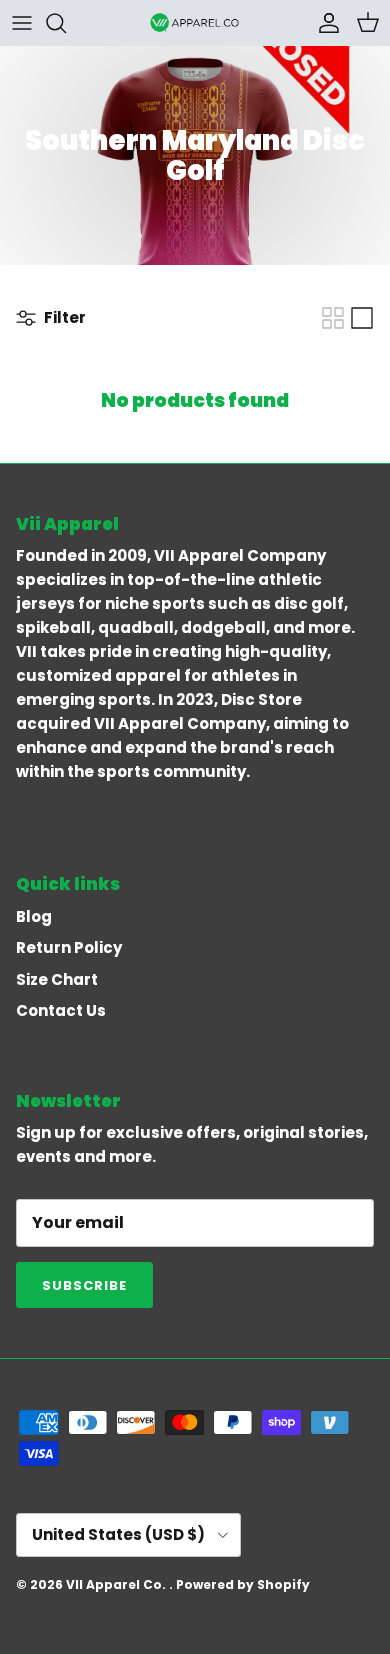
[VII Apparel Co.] (195, 22)
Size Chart (57, 979)
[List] (362, 318)
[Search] (66, 23)
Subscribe (84, 1285)
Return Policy (69, 947)
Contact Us (61, 1010)
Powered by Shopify (243, 1584)
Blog (34, 916)
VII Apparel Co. (117, 1584)
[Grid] (333, 318)
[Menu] (22, 23)
